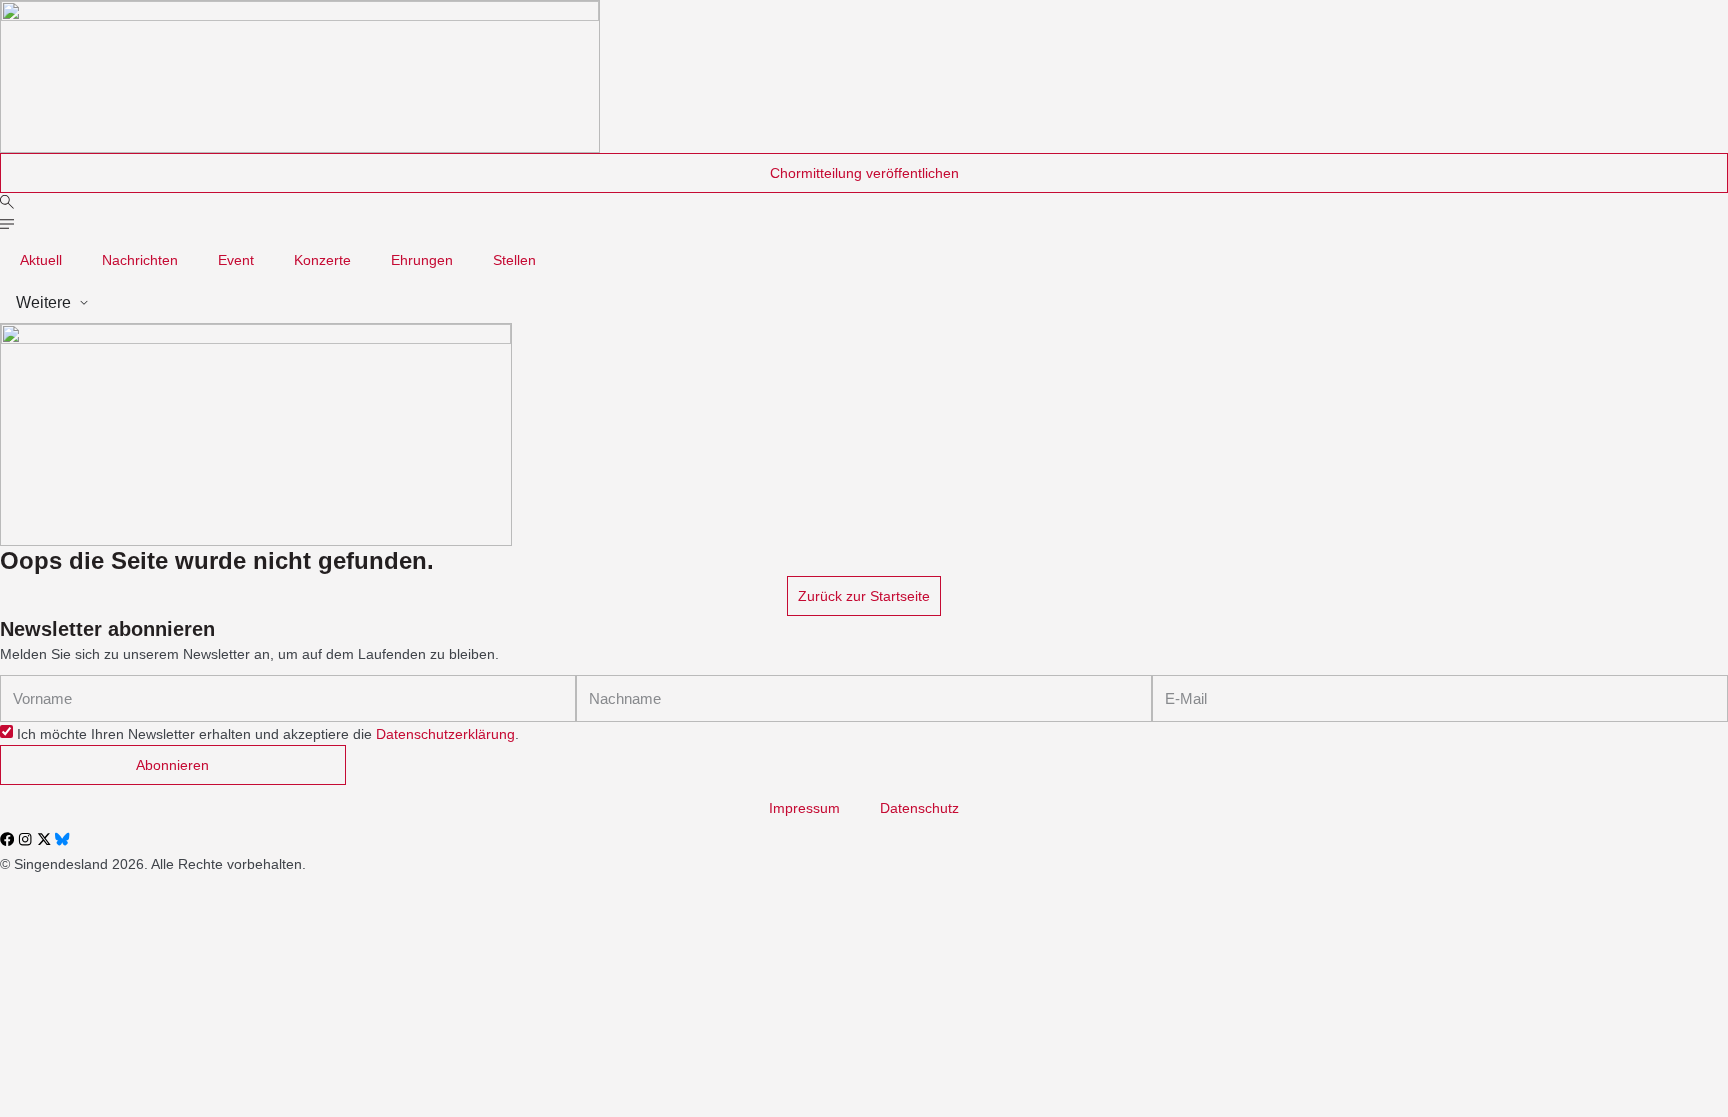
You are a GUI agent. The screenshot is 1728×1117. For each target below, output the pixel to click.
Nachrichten (140, 260)
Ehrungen (422, 260)
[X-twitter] (44, 839)
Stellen (514, 260)
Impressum (804, 808)
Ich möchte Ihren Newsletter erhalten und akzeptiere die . (268, 734)
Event (236, 260)
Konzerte (322, 260)
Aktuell (41, 260)
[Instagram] (25, 839)
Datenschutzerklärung (445, 734)
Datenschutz (919, 808)
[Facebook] (7, 839)
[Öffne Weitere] (84, 303)
